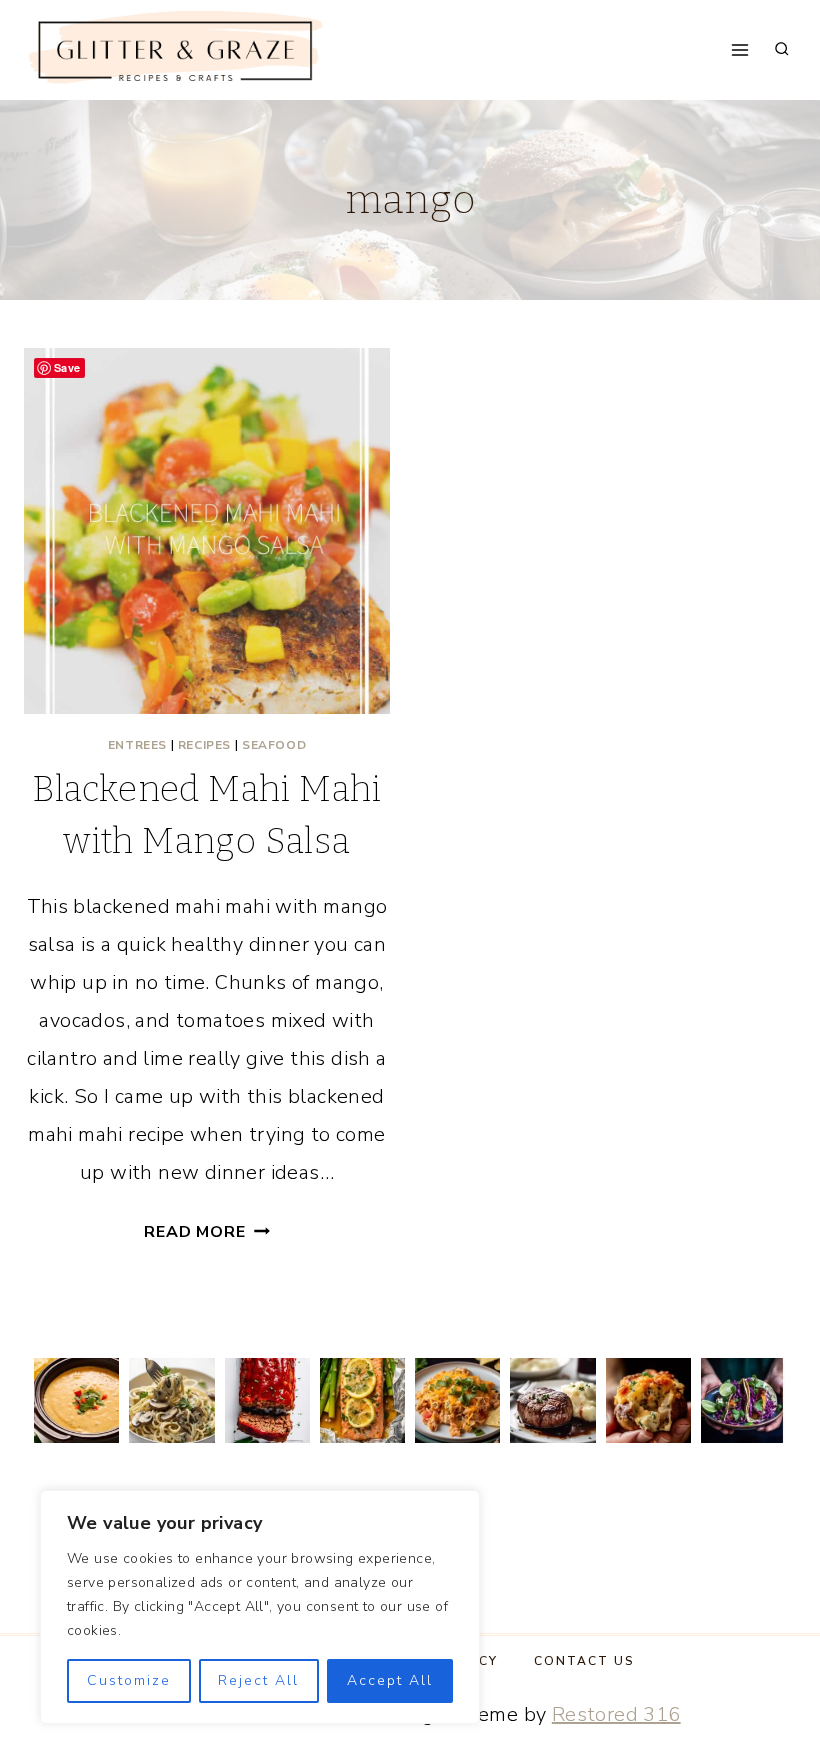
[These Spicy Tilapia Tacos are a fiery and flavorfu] (743, 1400)
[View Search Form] (782, 50)
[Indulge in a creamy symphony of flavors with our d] (171, 1400)
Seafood (274, 745)
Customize (129, 1680)
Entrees (137, 745)
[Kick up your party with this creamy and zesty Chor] (76, 1400)
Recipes (204, 745)
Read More (206, 1232)
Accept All (390, 1680)
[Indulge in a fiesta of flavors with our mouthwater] (457, 1400)
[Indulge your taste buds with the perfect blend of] (552, 1400)
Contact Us (584, 1661)
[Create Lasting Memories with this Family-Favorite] (267, 1400)
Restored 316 (616, 1714)
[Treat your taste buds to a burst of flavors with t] (648, 1400)
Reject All (258, 1680)
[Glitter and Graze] (174, 50)
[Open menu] (740, 49)
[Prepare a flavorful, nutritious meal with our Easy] (362, 1400)
